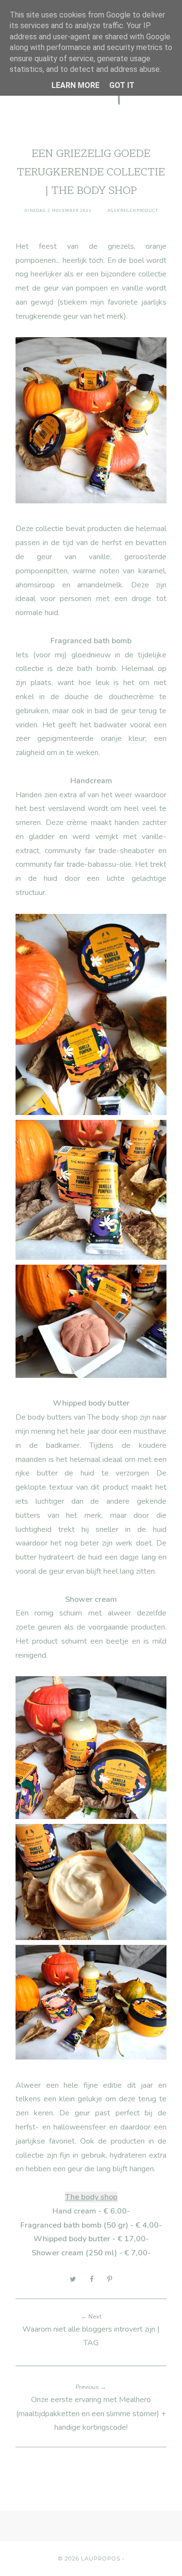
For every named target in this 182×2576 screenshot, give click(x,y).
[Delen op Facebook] (92, 2279)
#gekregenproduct (133, 211)
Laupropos (101, 2559)
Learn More (75, 85)
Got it (122, 85)
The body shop (91, 2197)
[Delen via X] (73, 2279)
